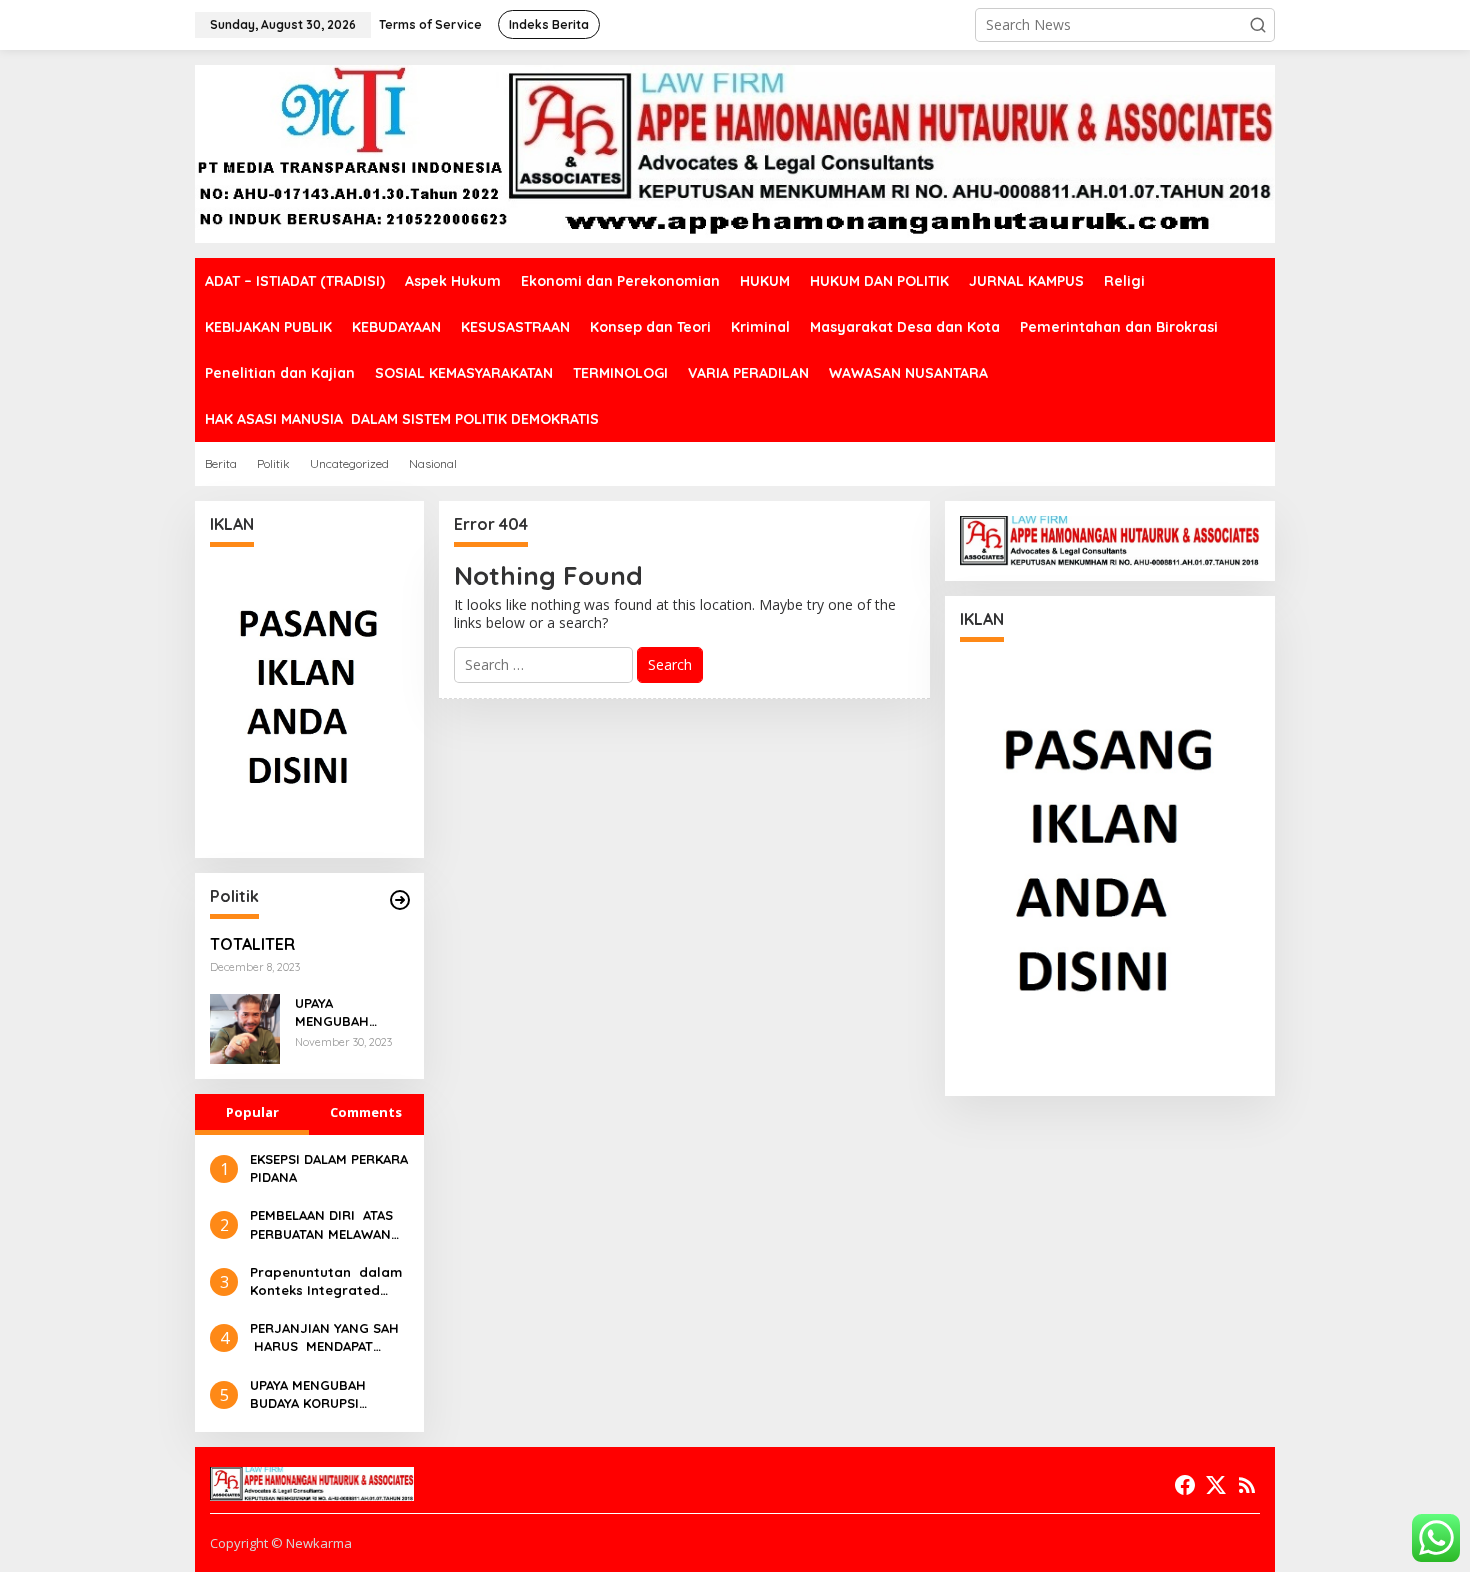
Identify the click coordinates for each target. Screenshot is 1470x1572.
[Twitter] (1216, 1485)
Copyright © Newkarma (281, 1543)
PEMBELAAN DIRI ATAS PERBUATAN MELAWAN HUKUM (321, 1224)
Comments (366, 1112)
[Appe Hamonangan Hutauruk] (735, 152)
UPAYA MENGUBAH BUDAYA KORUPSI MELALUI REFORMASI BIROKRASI (349, 1012)
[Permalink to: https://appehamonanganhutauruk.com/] (400, 900)
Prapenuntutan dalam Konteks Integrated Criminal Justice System (326, 1281)
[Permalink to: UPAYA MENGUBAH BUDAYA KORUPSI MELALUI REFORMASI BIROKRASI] (245, 1027)
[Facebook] (1185, 1485)
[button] (1258, 25)
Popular (252, 1112)
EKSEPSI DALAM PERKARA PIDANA (329, 1168)
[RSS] (1247, 1485)
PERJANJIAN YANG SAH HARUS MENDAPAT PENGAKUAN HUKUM (324, 1337)
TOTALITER (252, 944)
